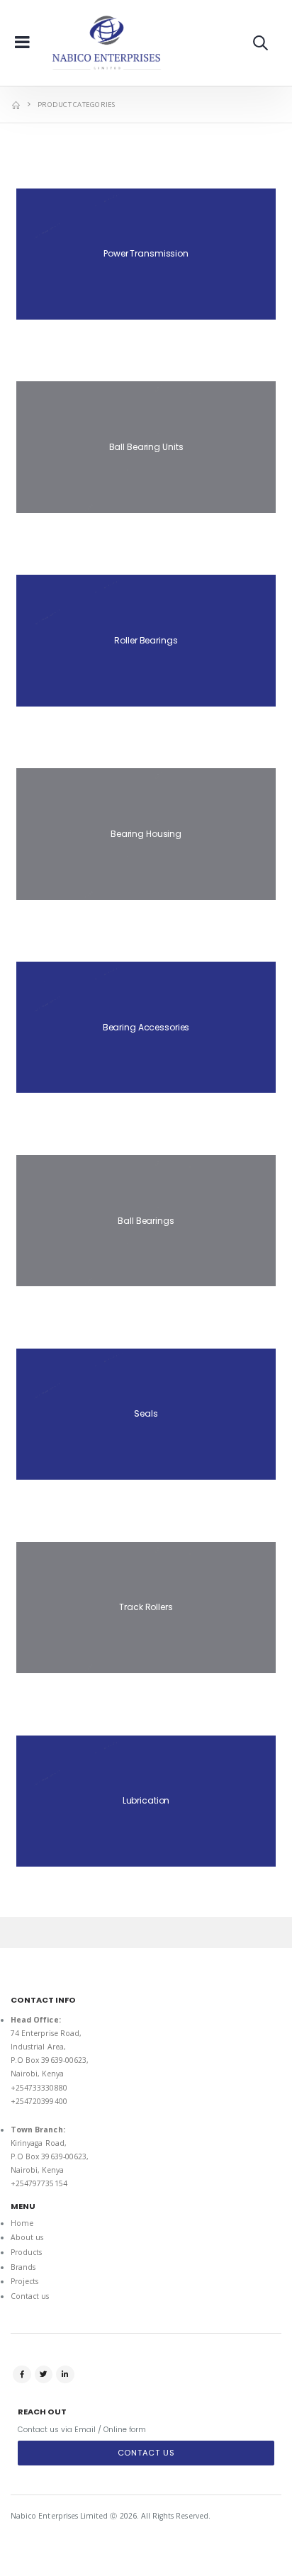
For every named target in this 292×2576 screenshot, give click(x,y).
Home (22, 2223)
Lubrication (146, 1800)
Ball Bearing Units (146, 447)
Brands (23, 2267)
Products (26, 2252)
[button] (260, 43)
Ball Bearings (146, 1221)
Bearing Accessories (146, 1027)
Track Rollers (146, 1607)
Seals (146, 1413)
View (146, 341)
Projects (24, 2281)
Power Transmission (146, 253)
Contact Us (146, 2453)
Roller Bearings (146, 640)
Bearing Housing (146, 834)
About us (27, 2237)
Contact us (30, 2296)
